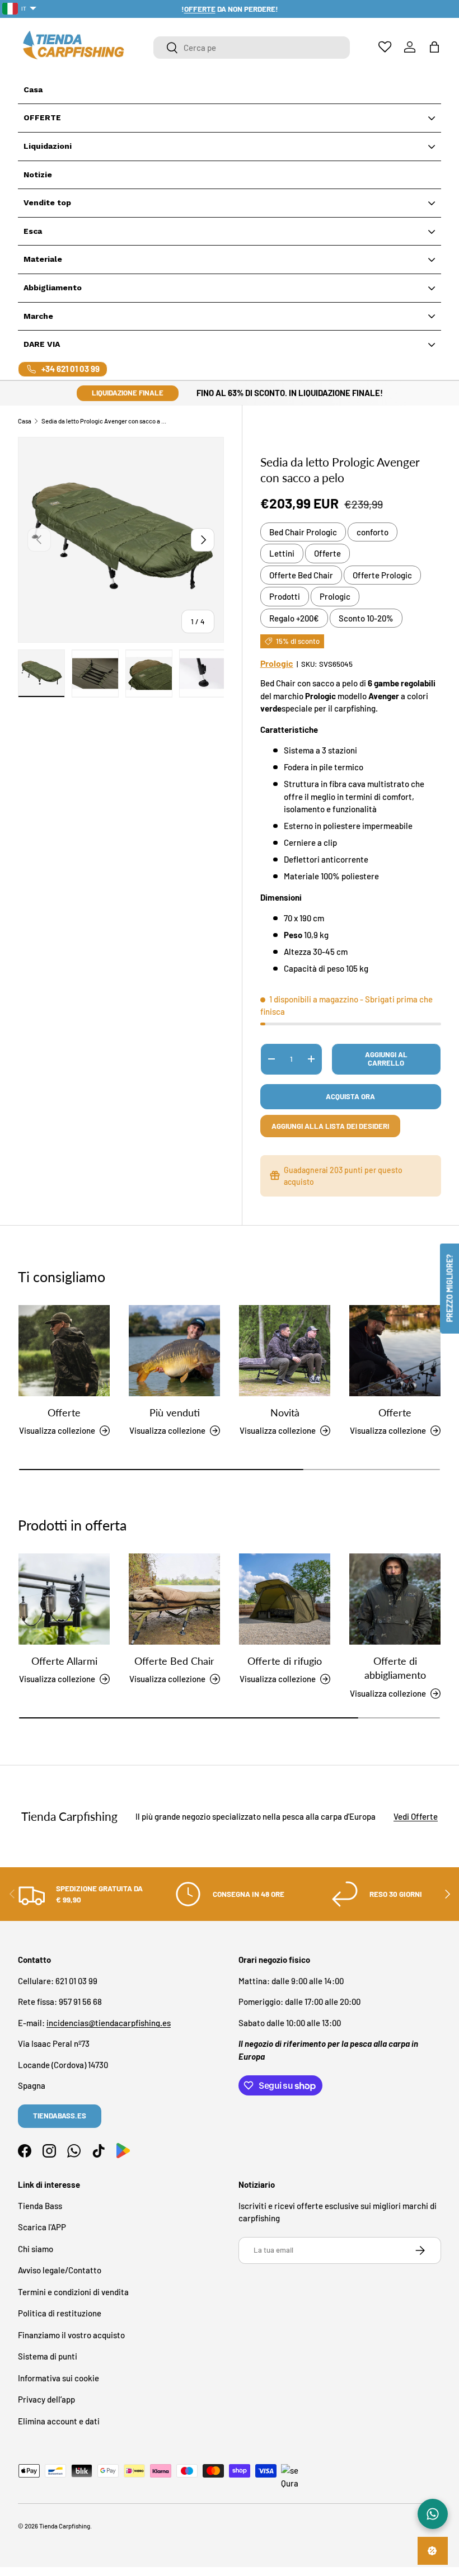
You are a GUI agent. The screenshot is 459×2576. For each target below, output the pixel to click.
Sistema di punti (48, 2356)
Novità (285, 1412)
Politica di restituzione (60, 2313)
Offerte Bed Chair (301, 575)
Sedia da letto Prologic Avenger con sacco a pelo (104, 421)
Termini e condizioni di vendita (73, 2292)
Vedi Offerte (416, 1816)
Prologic (335, 596)
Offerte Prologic (382, 575)
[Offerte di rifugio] (285, 1599)
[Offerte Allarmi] (64, 1599)
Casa (25, 421)
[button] (434, 47)
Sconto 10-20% (366, 618)
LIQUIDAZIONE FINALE (128, 393)
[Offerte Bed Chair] (174, 1599)
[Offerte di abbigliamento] (395, 1599)
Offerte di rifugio (285, 1661)
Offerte (327, 553)
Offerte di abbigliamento (395, 1668)
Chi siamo (36, 2249)
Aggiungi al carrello (386, 1059)
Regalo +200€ (294, 618)
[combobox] (252, 48)
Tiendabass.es (60, 2116)
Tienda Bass (40, 2206)
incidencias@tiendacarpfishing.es (109, 2023)
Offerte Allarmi (64, 1661)
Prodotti (285, 596)
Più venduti (175, 1412)
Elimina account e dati (59, 2421)
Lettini (282, 553)
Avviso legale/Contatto (60, 2270)
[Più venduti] (174, 1351)
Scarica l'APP (42, 2227)
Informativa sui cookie (58, 2378)
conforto (373, 532)
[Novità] (285, 1351)
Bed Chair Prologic (303, 532)
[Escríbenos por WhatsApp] (433, 2514)
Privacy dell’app (46, 2399)
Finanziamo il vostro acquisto (71, 2335)
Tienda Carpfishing (65, 2526)
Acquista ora (350, 1096)
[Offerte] (64, 1351)
